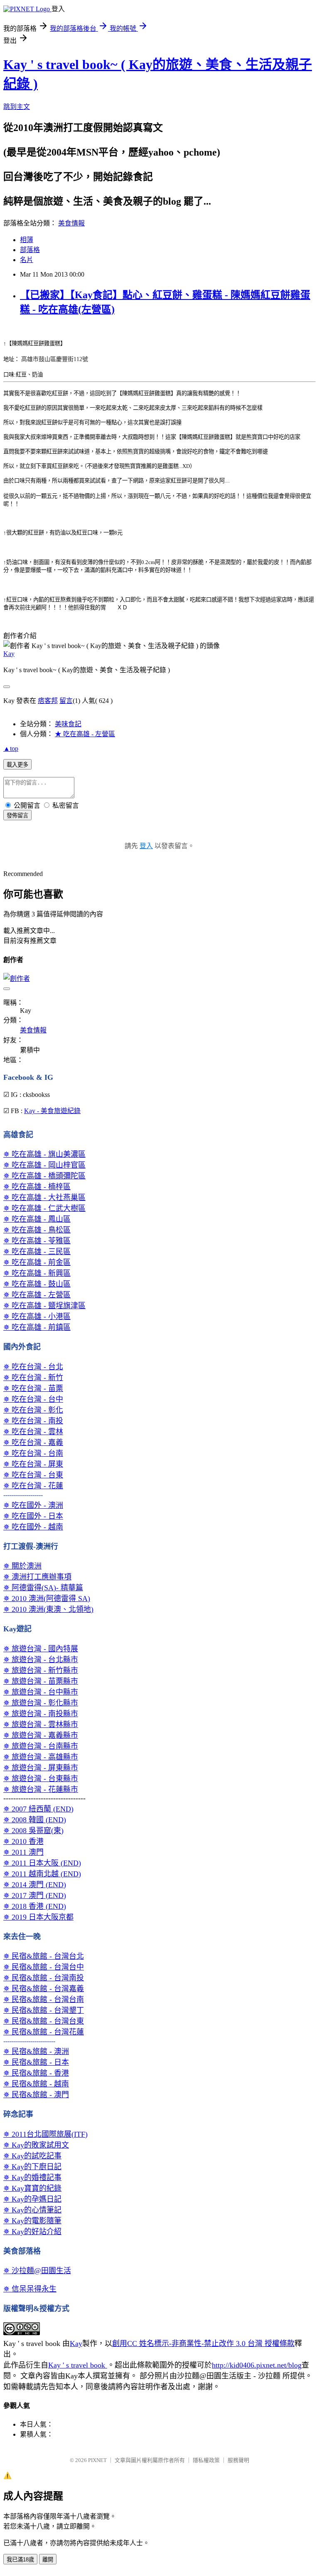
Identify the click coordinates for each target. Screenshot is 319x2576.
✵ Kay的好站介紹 (32, 2232)
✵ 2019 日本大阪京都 (38, 1917)
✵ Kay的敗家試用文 (36, 2145)
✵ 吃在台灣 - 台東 (33, 1475)
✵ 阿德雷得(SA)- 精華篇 (43, 1588)
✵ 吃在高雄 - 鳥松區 (37, 1230)
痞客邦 (48, 701)
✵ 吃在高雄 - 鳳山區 (37, 1219)
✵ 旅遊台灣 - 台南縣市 (41, 1746)
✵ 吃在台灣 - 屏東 (33, 1464)
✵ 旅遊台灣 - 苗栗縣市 (41, 1681)
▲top (11, 749)
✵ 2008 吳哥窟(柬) (33, 1831)
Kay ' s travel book (78, 2365)
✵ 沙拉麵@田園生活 (37, 2271)
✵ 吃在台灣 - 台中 (33, 1399)
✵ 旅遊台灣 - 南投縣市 (41, 1714)
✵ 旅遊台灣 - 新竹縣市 (41, 1670)
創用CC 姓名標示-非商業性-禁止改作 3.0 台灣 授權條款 (203, 2343)
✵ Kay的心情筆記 (32, 2210)
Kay (9, 654)
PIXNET (97, 2460)
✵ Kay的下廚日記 (32, 2167)
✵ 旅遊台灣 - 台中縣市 (41, 1692)
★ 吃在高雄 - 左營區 (85, 734)
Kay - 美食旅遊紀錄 (52, 1111)
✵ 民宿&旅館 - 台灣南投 (44, 1978)
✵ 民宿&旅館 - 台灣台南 (44, 1999)
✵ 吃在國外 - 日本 (33, 1516)
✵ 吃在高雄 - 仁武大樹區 (44, 1208)
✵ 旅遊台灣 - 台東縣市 (41, 1779)
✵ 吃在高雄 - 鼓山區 (37, 1284)
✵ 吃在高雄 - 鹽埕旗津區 (44, 1306)
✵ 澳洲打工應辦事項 (37, 1577)
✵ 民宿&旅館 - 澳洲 (36, 2051)
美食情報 (71, 223)
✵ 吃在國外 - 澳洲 (33, 1505)
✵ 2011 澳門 (23, 1852)
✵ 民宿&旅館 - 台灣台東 (44, 2021)
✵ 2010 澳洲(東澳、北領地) (48, 1609)
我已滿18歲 (20, 2560)
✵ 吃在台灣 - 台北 (33, 1367)
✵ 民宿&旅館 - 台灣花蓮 (44, 2032)
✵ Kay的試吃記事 (32, 2156)
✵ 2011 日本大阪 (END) (42, 1863)
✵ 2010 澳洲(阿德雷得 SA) (47, 1599)
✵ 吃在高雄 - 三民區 (37, 1252)
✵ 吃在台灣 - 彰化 (33, 1410)
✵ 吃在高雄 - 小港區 (37, 1316)
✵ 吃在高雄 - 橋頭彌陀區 (44, 1176)
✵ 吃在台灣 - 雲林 (33, 1432)
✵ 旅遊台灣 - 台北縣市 (41, 1660)
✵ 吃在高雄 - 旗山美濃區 (44, 1154)
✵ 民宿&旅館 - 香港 (36, 2073)
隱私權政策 (206, 2460)
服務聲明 (238, 2460)
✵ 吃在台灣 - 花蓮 (33, 1486)
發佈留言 (17, 815)
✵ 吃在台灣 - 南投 (33, 1421)
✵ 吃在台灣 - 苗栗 (33, 1388)
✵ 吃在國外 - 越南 (33, 1527)
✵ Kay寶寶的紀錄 (32, 2188)
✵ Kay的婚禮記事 (32, 2178)
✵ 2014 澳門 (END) (35, 1885)
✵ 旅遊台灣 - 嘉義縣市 (41, 1735)
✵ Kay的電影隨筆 (32, 2221)
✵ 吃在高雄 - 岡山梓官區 (44, 1165)
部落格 (30, 250)
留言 (66, 701)
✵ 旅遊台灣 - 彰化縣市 (41, 1703)
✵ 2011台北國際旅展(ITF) (45, 2134)
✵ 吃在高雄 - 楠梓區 (37, 1187)
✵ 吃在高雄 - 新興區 (37, 1273)
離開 (48, 2560)
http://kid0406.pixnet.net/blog (257, 2365)
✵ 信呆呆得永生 (30, 2289)
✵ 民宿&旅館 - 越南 (36, 2084)
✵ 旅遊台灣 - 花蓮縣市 (41, 1789)
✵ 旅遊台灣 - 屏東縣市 (41, 1768)
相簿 (27, 240)
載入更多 (17, 765)
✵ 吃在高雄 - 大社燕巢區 (44, 1198)
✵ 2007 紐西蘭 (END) (38, 1809)
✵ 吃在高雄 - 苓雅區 (37, 1241)
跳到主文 (17, 107)
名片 (27, 260)
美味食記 (68, 724)
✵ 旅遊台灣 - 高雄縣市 (41, 1757)
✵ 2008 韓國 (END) (35, 1820)
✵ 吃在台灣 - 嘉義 (33, 1443)
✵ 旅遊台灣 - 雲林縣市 (41, 1725)
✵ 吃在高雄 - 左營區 (37, 1295)
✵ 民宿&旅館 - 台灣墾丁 (44, 2010)
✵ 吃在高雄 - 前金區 (37, 1262)
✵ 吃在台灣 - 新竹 (33, 1378)
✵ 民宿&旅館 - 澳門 (36, 2095)
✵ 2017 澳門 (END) (35, 1896)
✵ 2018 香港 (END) (35, 1906)
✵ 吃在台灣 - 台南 (33, 1453)
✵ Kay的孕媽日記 (32, 2199)
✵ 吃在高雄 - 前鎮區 (37, 1327)
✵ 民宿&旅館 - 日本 (36, 2062)
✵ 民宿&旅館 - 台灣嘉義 (44, 1989)
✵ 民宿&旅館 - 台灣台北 (44, 1956)
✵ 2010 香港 (23, 1841)
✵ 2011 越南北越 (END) (42, 1874)
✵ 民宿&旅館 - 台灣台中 (44, 1967)
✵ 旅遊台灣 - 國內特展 (41, 1649)
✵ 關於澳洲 (22, 1566)
